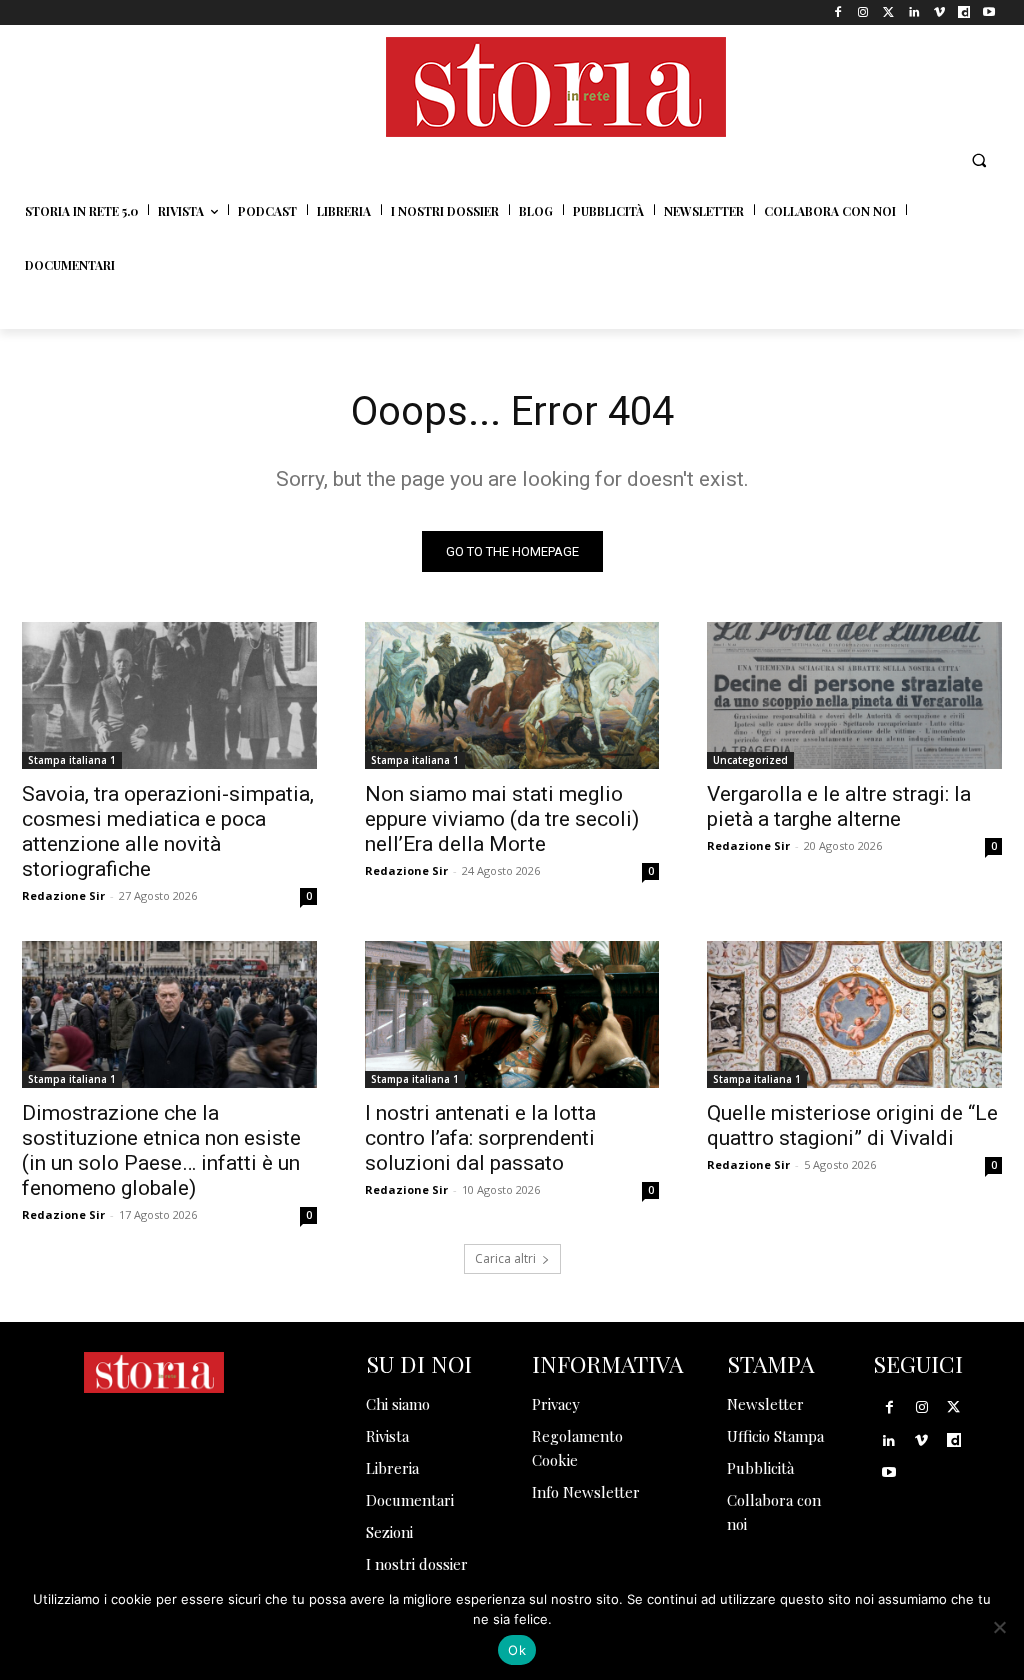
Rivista (387, 1436)
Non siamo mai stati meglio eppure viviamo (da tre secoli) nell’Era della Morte (502, 819)
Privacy (556, 1404)
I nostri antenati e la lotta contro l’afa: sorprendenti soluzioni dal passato (480, 1138)
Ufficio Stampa (775, 1436)
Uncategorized (750, 760)
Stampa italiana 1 (72, 760)
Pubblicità (760, 1468)
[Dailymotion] (964, 12)
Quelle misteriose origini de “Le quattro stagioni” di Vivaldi (852, 1125)
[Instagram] (863, 12)
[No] (999, 1627)
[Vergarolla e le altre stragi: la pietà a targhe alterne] (854, 695)
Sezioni (389, 1532)
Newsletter (765, 1404)
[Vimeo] (938, 12)
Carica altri (505, 1258)
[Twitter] (888, 12)
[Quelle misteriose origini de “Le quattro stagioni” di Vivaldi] (854, 1014)
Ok (517, 1650)
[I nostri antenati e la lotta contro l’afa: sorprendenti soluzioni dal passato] (512, 1014)
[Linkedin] (913, 12)
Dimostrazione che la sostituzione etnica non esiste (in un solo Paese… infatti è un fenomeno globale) (161, 1150)
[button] (979, 160)
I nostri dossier (417, 1564)
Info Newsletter (586, 1492)
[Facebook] (838, 12)
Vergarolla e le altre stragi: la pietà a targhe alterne (839, 806)
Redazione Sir (63, 895)
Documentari (410, 1500)
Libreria (392, 1468)
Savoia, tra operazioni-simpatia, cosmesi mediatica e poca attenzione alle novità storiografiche (168, 831)
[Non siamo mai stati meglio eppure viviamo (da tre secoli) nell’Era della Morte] (512, 695)
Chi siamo (398, 1404)
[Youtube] (989, 12)
